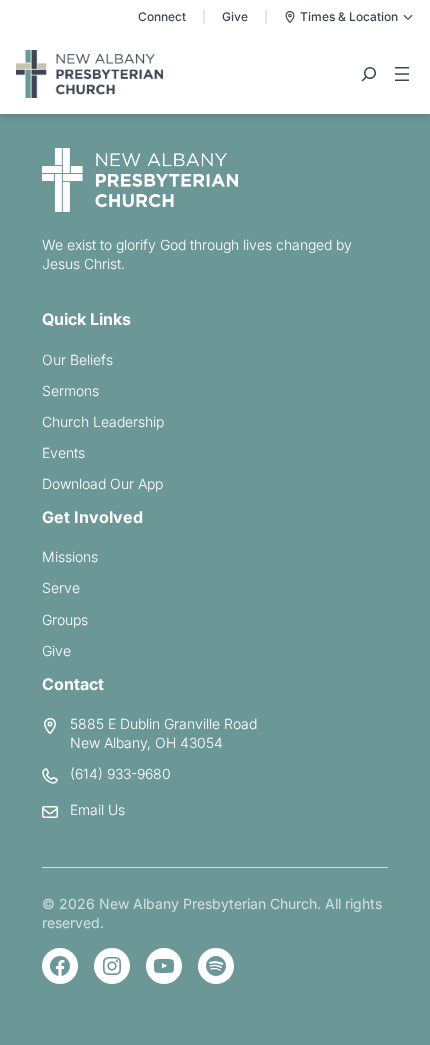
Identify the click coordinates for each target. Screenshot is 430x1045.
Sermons (70, 390)
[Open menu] (402, 74)
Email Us (97, 809)
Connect (162, 16)
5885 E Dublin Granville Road (163, 723)
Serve (61, 587)
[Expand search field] (369, 74)
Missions (70, 556)
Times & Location (349, 16)
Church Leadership (103, 421)
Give (235, 16)
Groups (65, 619)
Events (63, 452)
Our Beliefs (77, 359)
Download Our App (102, 483)
